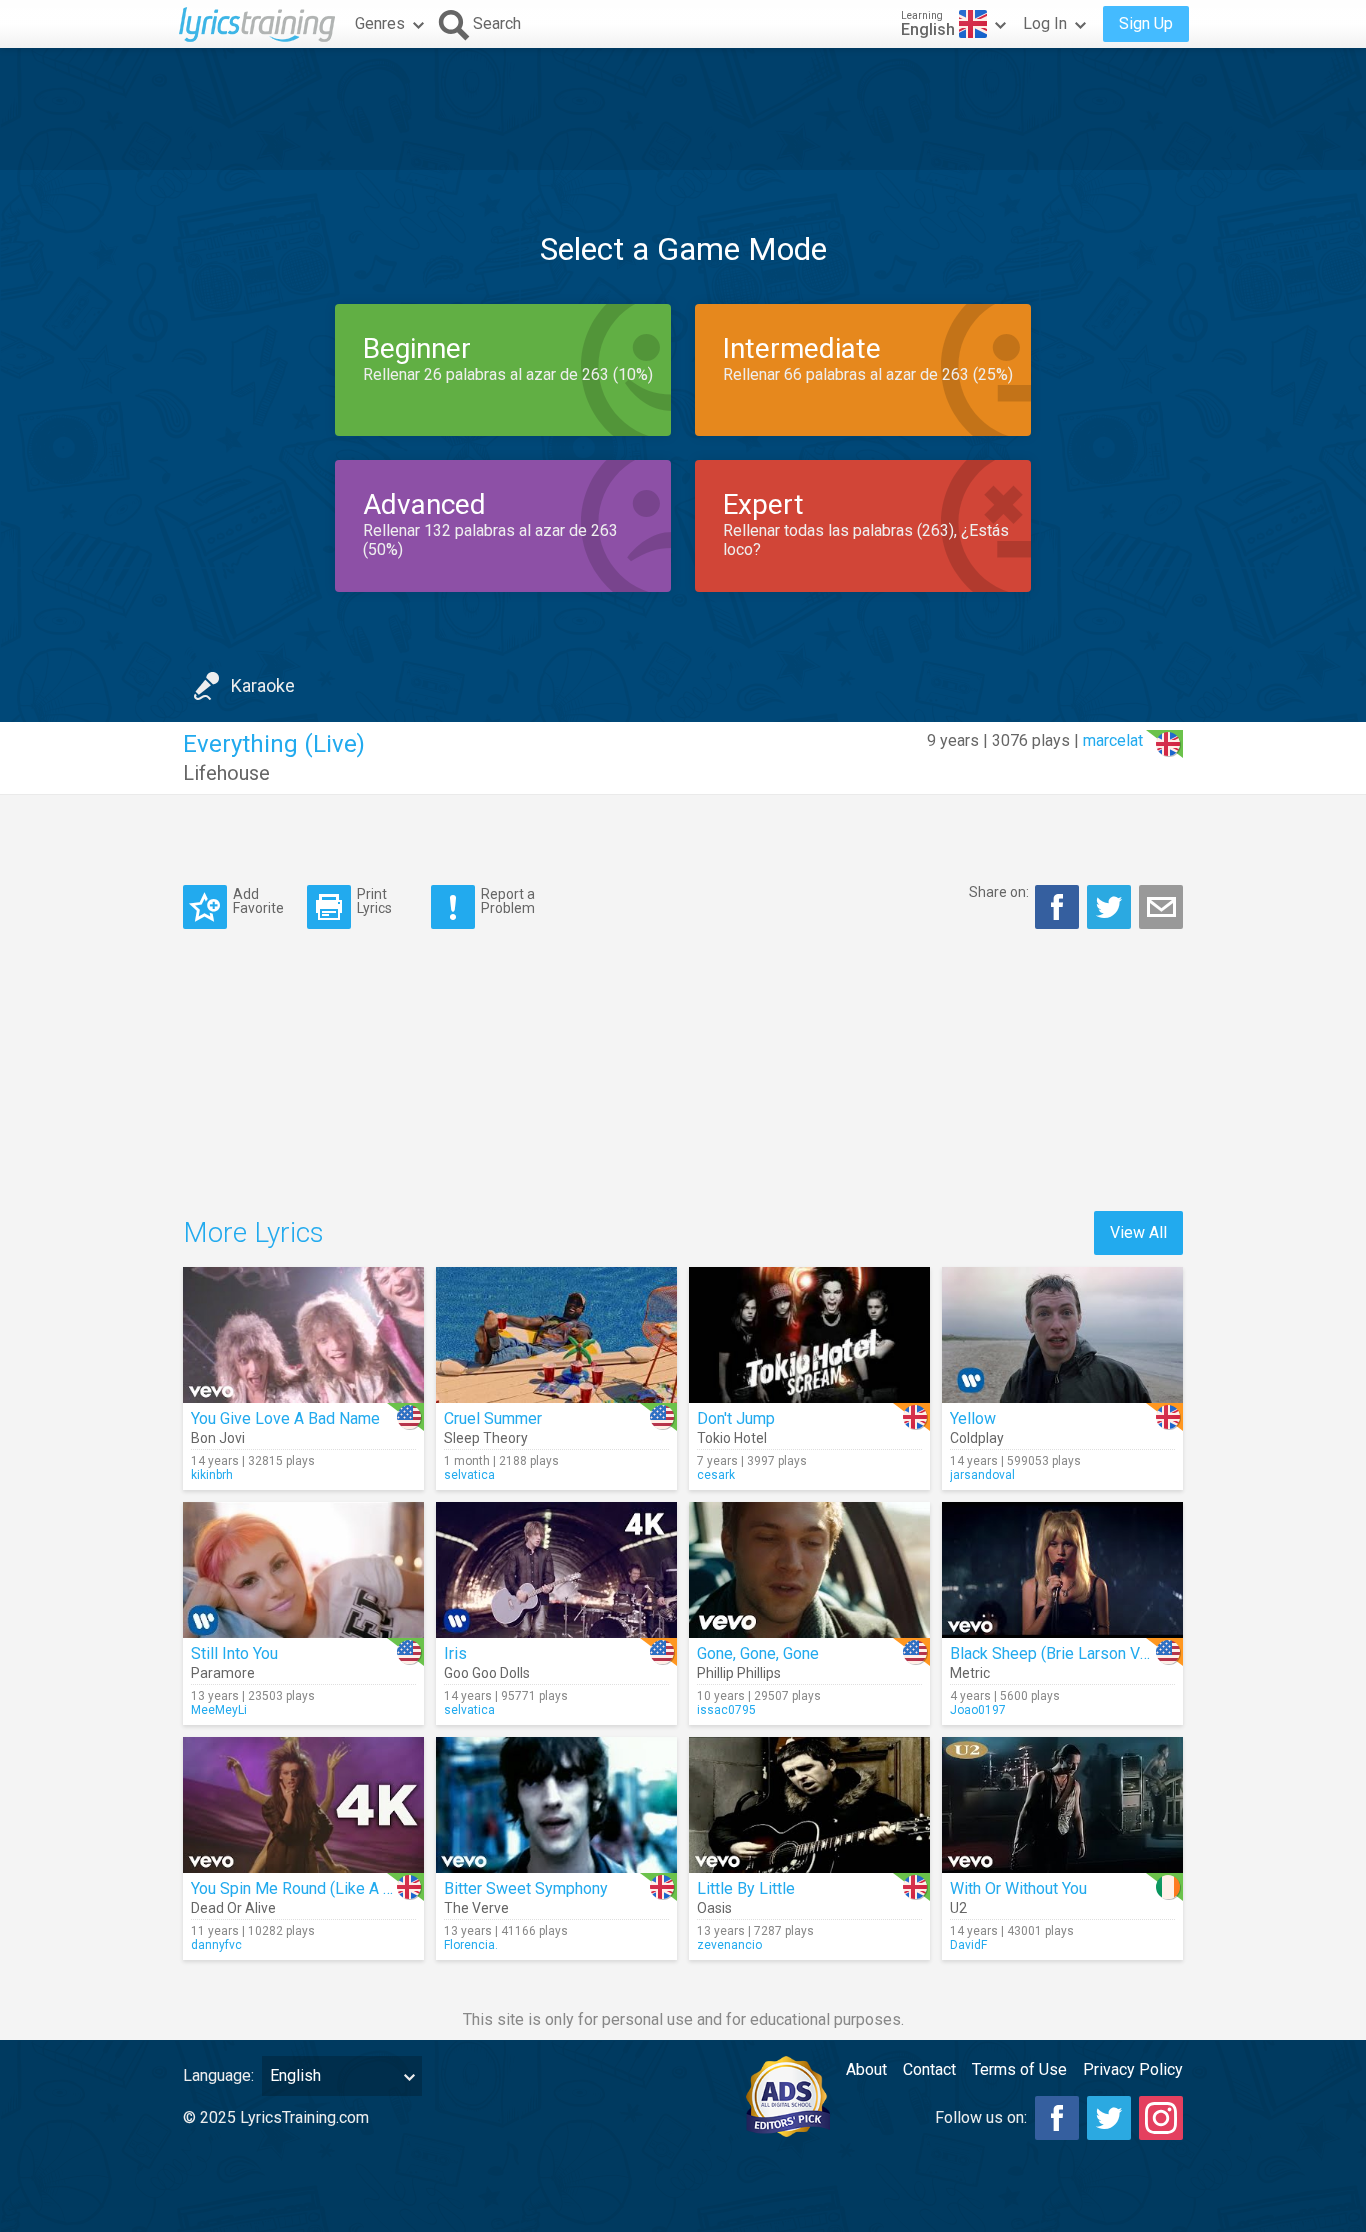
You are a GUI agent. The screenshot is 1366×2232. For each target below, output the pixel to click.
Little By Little (746, 1888)
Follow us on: (981, 2117)
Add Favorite (258, 900)
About (866, 2069)
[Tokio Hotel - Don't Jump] (809, 1335)
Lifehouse (226, 773)
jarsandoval (982, 1475)
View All (1138, 1232)
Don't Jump (736, 1418)
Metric (970, 1673)
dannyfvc (216, 1945)
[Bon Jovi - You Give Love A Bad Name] (303, 1335)
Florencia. (471, 1945)
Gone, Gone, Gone (758, 1653)
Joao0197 (978, 1710)
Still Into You (234, 1653)
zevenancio (729, 1945)
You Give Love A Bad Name (285, 1418)
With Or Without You (1018, 1888)
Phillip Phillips (739, 1673)
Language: (218, 2075)
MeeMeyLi (219, 1710)
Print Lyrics (374, 900)
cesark (716, 1475)
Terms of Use (1019, 2069)
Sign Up (1146, 23)
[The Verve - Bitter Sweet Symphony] (556, 1805)
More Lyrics (253, 1232)
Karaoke (263, 685)
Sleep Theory (486, 1438)
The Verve (476, 1908)
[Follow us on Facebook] (1057, 2118)
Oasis (714, 1908)
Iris (455, 1653)
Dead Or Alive (233, 1908)
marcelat (1113, 740)
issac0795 (726, 1710)
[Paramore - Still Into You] (303, 1570)
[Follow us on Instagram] (1161, 2118)
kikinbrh (212, 1475)
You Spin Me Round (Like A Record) (314, 1888)
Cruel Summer (493, 1418)
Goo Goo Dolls (487, 1673)
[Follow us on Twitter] (1109, 2118)
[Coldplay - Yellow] (1062, 1335)
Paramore (223, 1673)
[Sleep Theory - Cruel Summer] (556, 1335)
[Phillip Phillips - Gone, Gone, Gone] (809, 1570)
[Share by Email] (1161, 907)
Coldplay (977, 1438)
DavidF (968, 1945)
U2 (958, 1908)
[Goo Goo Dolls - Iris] (556, 1570)
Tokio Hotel (732, 1438)
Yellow (973, 1418)
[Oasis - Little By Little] (809, 1805)
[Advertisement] (683, 109)
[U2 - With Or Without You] (1062, 1805)
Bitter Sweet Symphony (526, 1888)
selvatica (469, 1475)
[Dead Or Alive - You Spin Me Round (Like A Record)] (303, 1805)
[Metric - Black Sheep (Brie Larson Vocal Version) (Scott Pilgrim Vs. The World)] (1062, 1570)
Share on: (999, 892)
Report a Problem (508, 900)
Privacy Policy (1133, 2069)
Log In (1045, 23)
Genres (380, 23)
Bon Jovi (218, 1438)
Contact (929, 2069)
